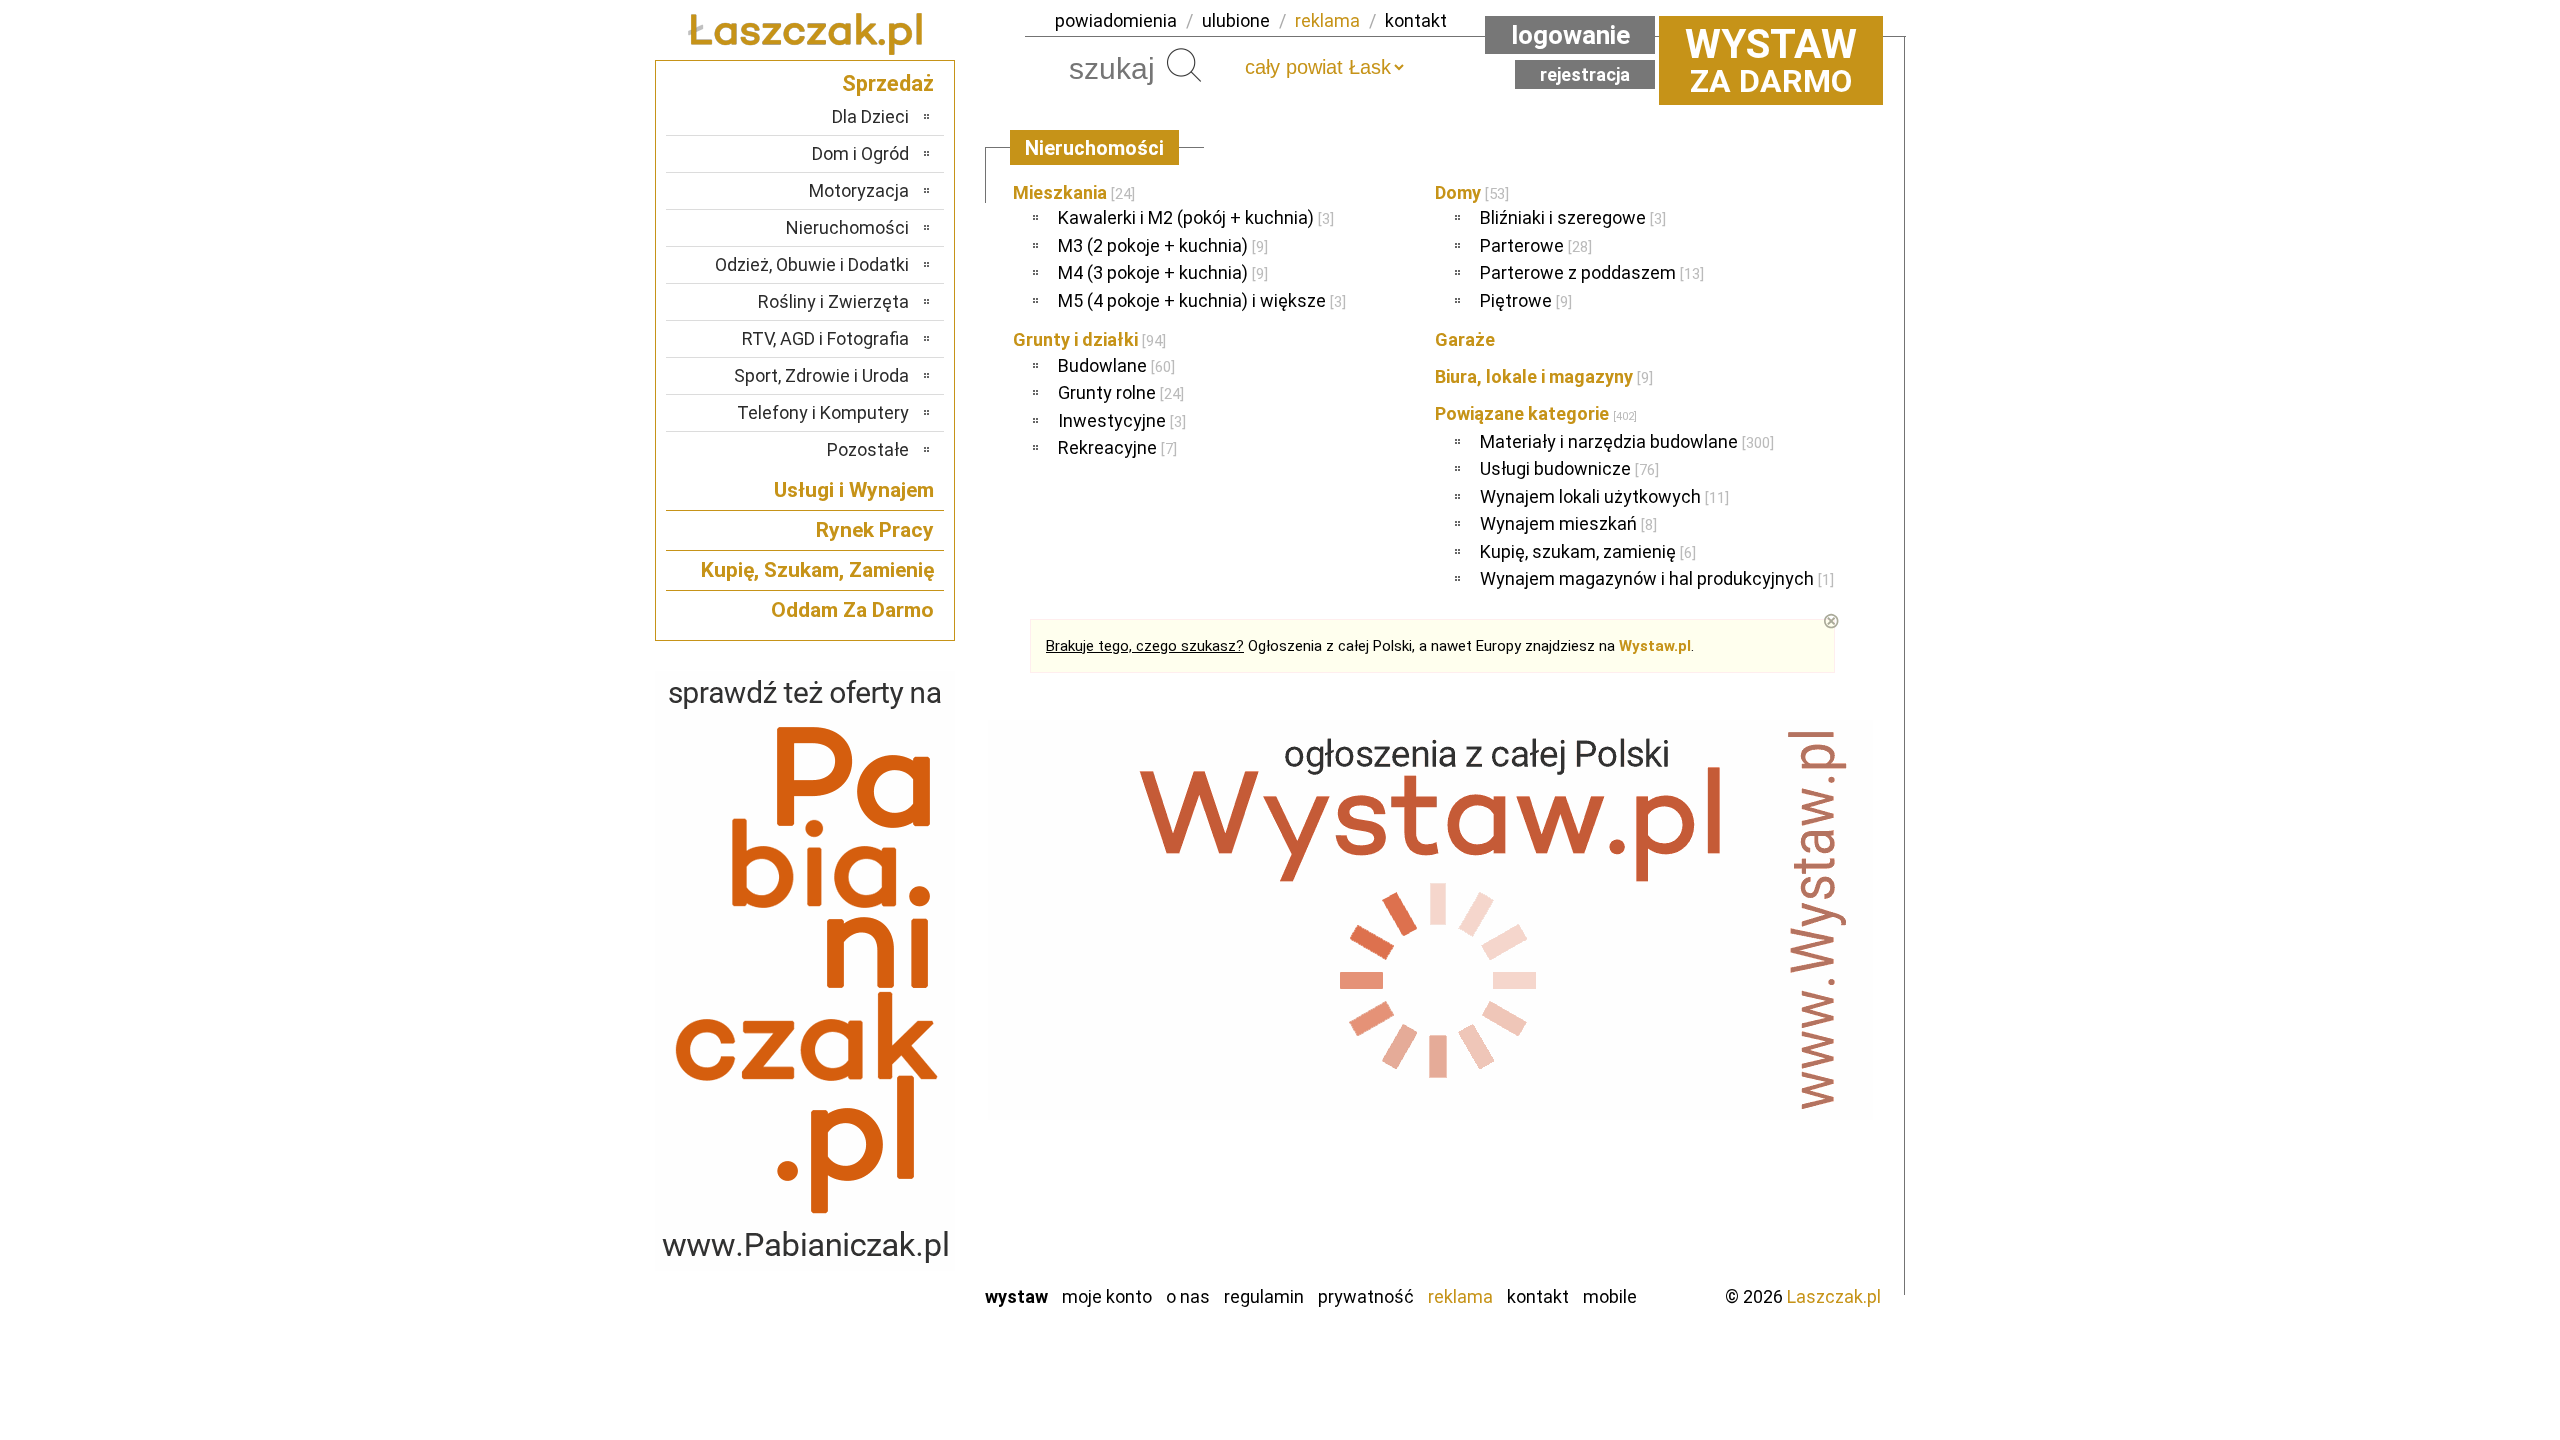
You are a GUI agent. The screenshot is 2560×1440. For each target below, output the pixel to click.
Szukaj (1184, 65)
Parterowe (1536, 245)
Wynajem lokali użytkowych (1604, 496)
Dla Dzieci (870, 116)
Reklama (1460, 1296)
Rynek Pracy (875, 530)
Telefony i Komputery (823, 412)
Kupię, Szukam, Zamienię (817, 570)
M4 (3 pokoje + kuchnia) (1163, 272)
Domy (1472, 192)
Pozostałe (868, 449)
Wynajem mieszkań (1568, 523)
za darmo (1771, 60)
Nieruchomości (847, 227)
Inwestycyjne (1122, 420)
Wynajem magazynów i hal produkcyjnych (1657, 578)
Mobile (1610, 1296)
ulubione (1236, 20)
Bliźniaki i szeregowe (1573, 217)
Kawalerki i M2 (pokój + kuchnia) (1196, 217)
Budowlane (1116, 365)
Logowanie (1570, 35)
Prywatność (1366, 1296)
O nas (1188, 1296)
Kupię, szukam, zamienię (1588, 551)
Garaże (1465, 339)
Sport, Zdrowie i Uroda (821, 375)
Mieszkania (1074, 192)
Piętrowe (1526, 300)
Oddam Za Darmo (852, 610)
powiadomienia (1116, 20)
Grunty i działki (1089, 339)
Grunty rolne (1121, 392)
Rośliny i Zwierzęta (833, 301)
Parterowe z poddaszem (1592, 272)
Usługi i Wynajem (854, 490)
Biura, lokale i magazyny (1544, 376)
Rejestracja (1585, 74)
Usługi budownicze (1569, 468)
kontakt (1416, 20)
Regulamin (1264, 1296)
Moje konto (1107, 1296)
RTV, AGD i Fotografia (825, 338)
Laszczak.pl (1834, 1296)
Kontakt (1538, 1296)
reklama (1327, 20)
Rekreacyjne (1117, 447)
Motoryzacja (859, 190)
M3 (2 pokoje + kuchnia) (1163, 245)
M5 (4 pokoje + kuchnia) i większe (1202, 300)
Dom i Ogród (860, 153)
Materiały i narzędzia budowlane (1627, 441)
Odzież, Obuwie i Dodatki (812, 264)
